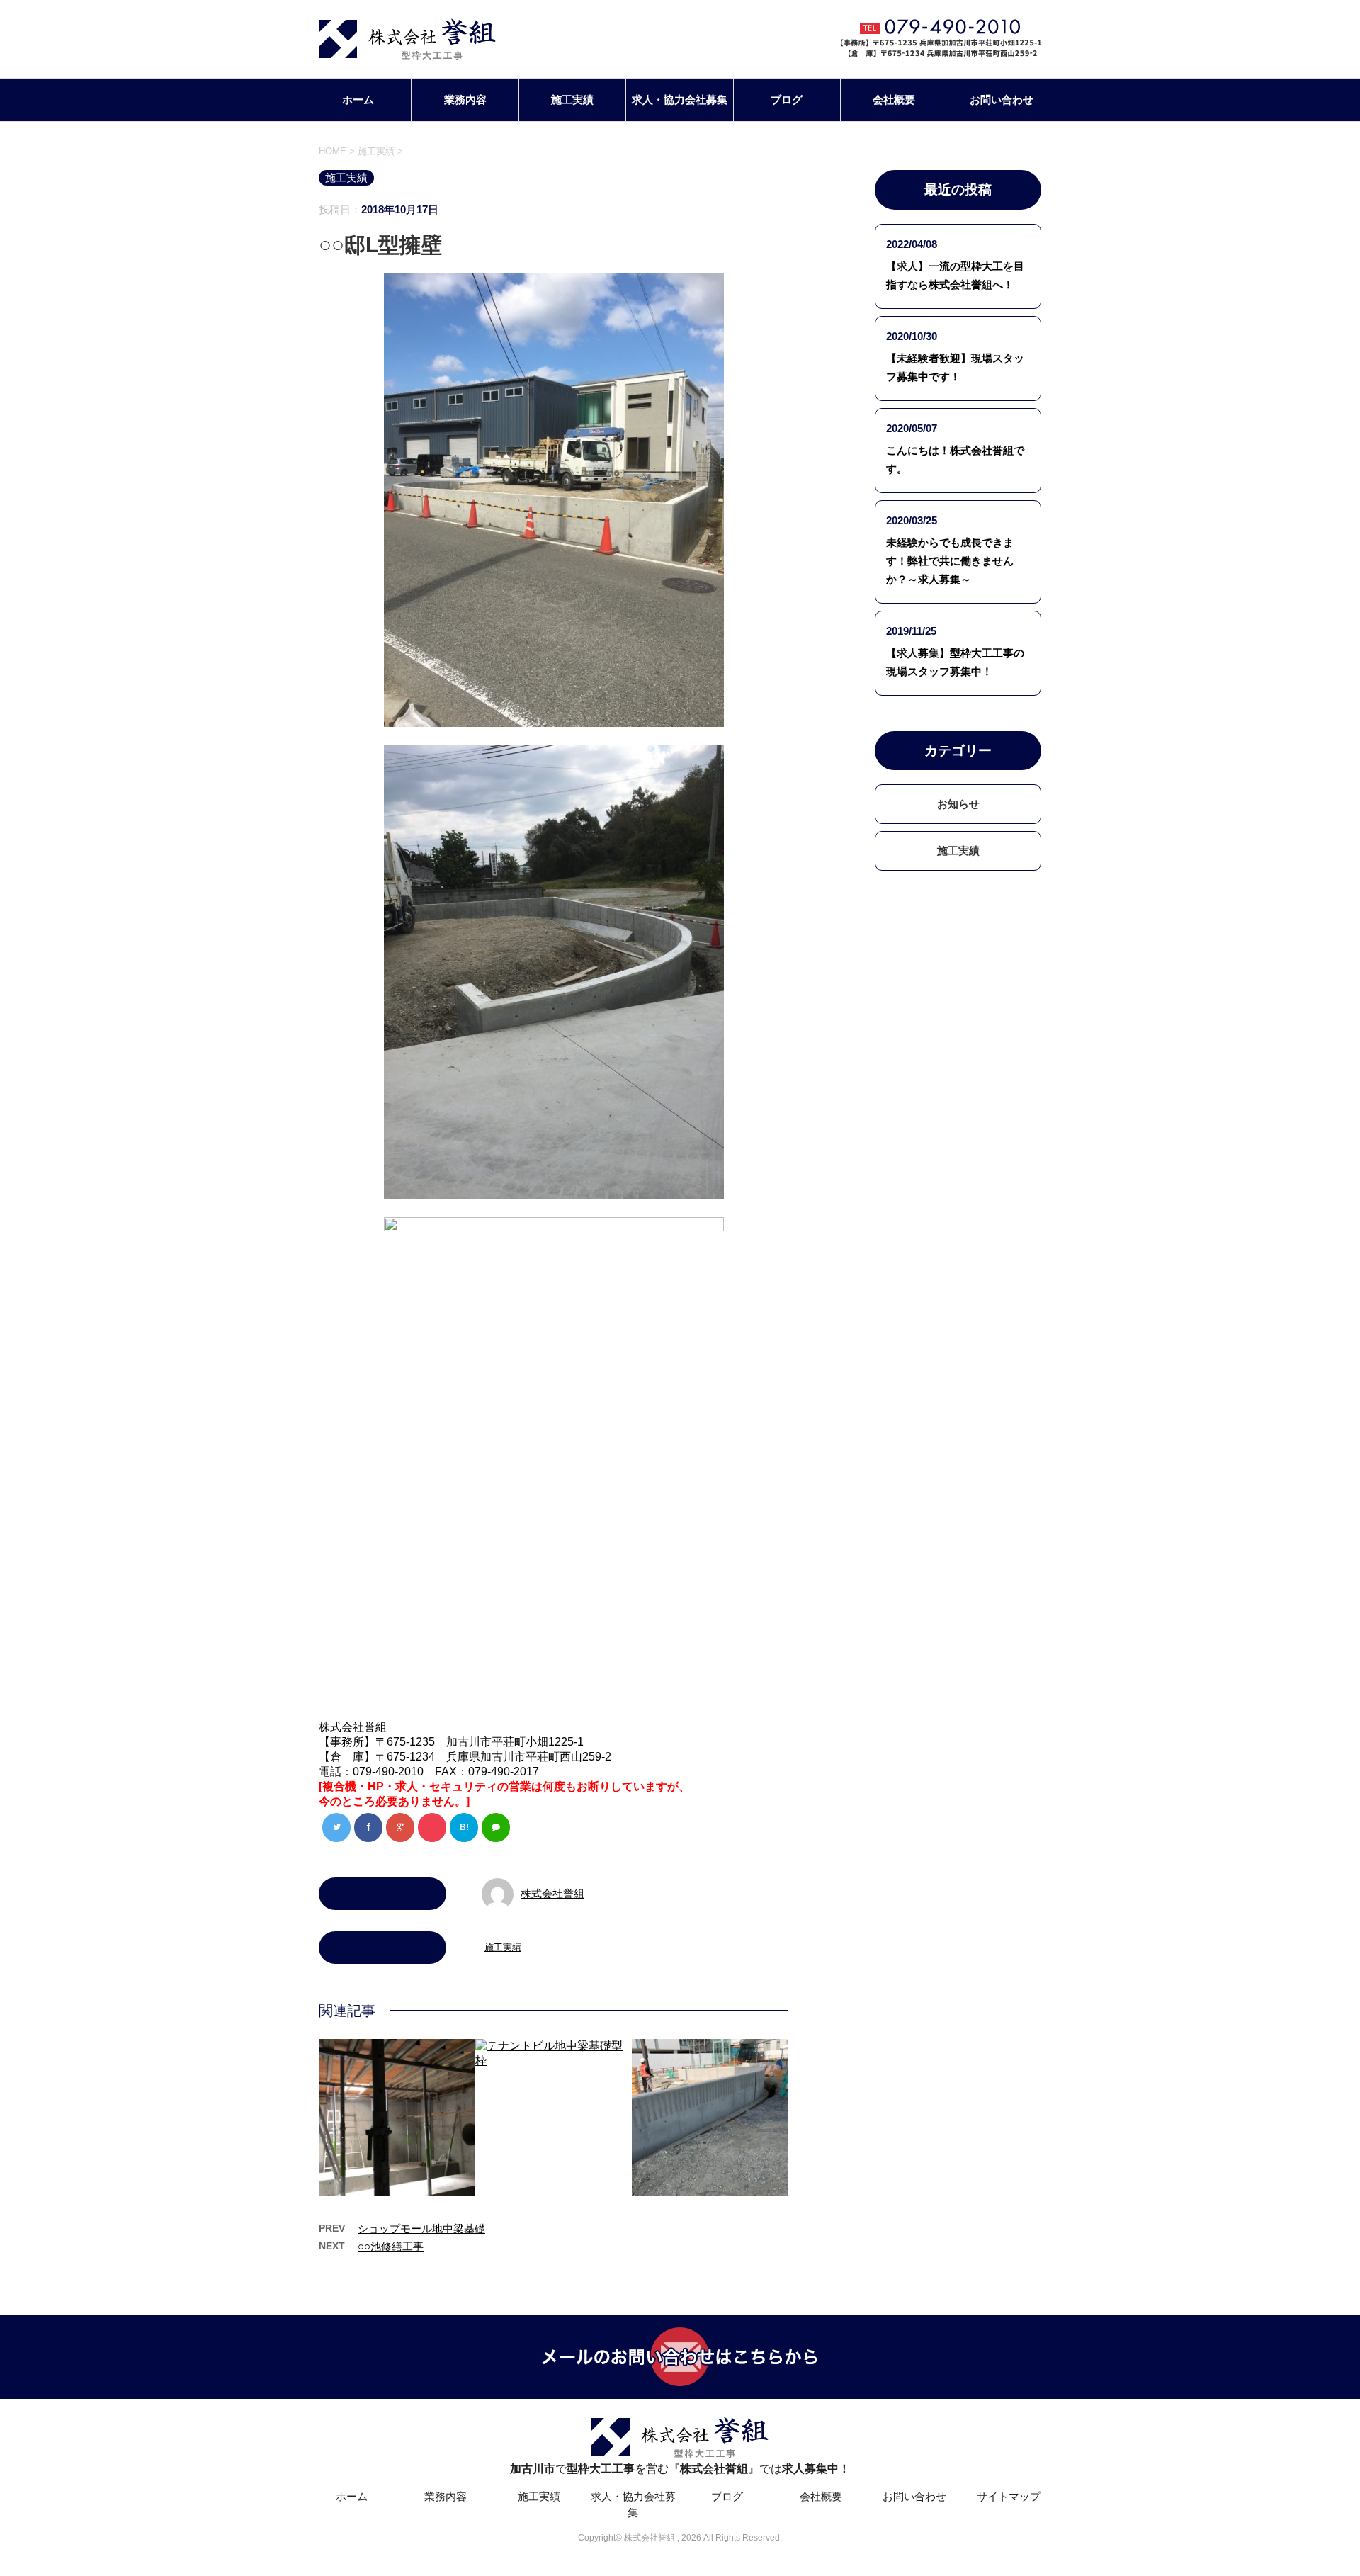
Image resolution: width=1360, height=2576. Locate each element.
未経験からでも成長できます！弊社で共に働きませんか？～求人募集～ (950, 561)
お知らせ (958, 804)
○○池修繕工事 (391, 2246)
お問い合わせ (1002, 100)
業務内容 (465, 100)
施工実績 (572, 100)
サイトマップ (1009, 2496)
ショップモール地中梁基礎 (421, 2228)
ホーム (358, 100)
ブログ (787, 100)
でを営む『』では (680, 2469)
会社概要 (894, 100)
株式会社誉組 (552, 1893)
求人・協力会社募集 (680, 100)
